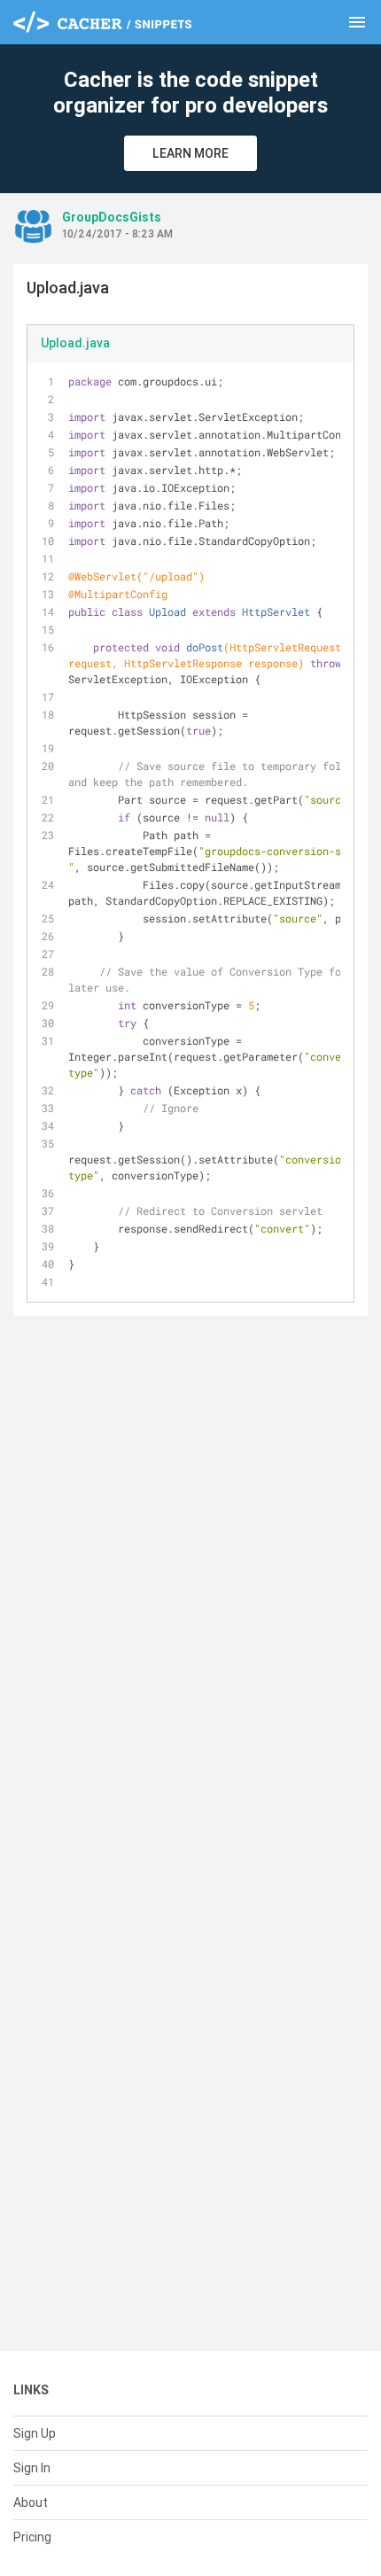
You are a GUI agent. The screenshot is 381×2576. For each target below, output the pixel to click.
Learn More (190, 153)
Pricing (32, 2537)
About (31, 2502)
